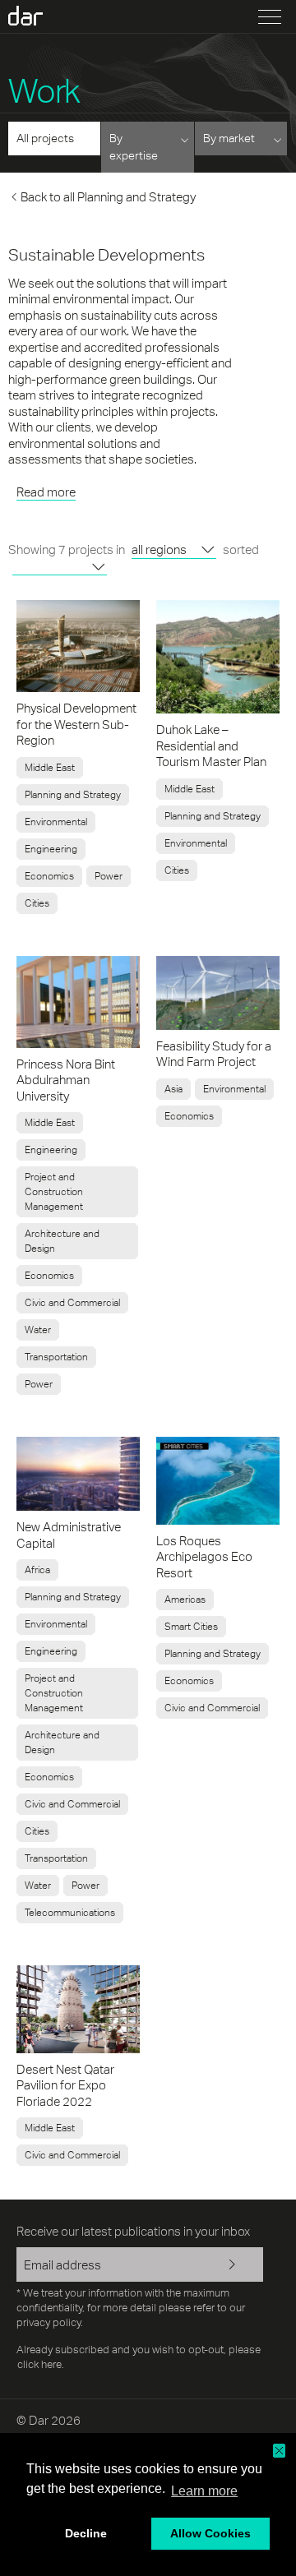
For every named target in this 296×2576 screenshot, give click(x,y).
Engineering (51, 849)
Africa (37, 1570)
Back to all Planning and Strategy (108, 197)
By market (229, 138)
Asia (173, 1089)
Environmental (56, 822)
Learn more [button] (204, 2491)
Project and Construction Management (54, 1192)
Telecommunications (70, 1913)
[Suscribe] (238, 2266)
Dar (35, 16)
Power (109, 876)
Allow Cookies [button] (210, 2533)
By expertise (134, 147)
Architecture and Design (62, 1241)
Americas (185, 1600)
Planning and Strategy (73, 795)
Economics (49, 876)
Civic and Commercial (72, 1303)
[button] (279, 2451)
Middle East (50, 768)
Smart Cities (191, 1627)
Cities (37, 903)
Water (38, 1330)
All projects (45, 138)
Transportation (56, 1357)
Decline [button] (86, 2533)
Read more (46, 492)
